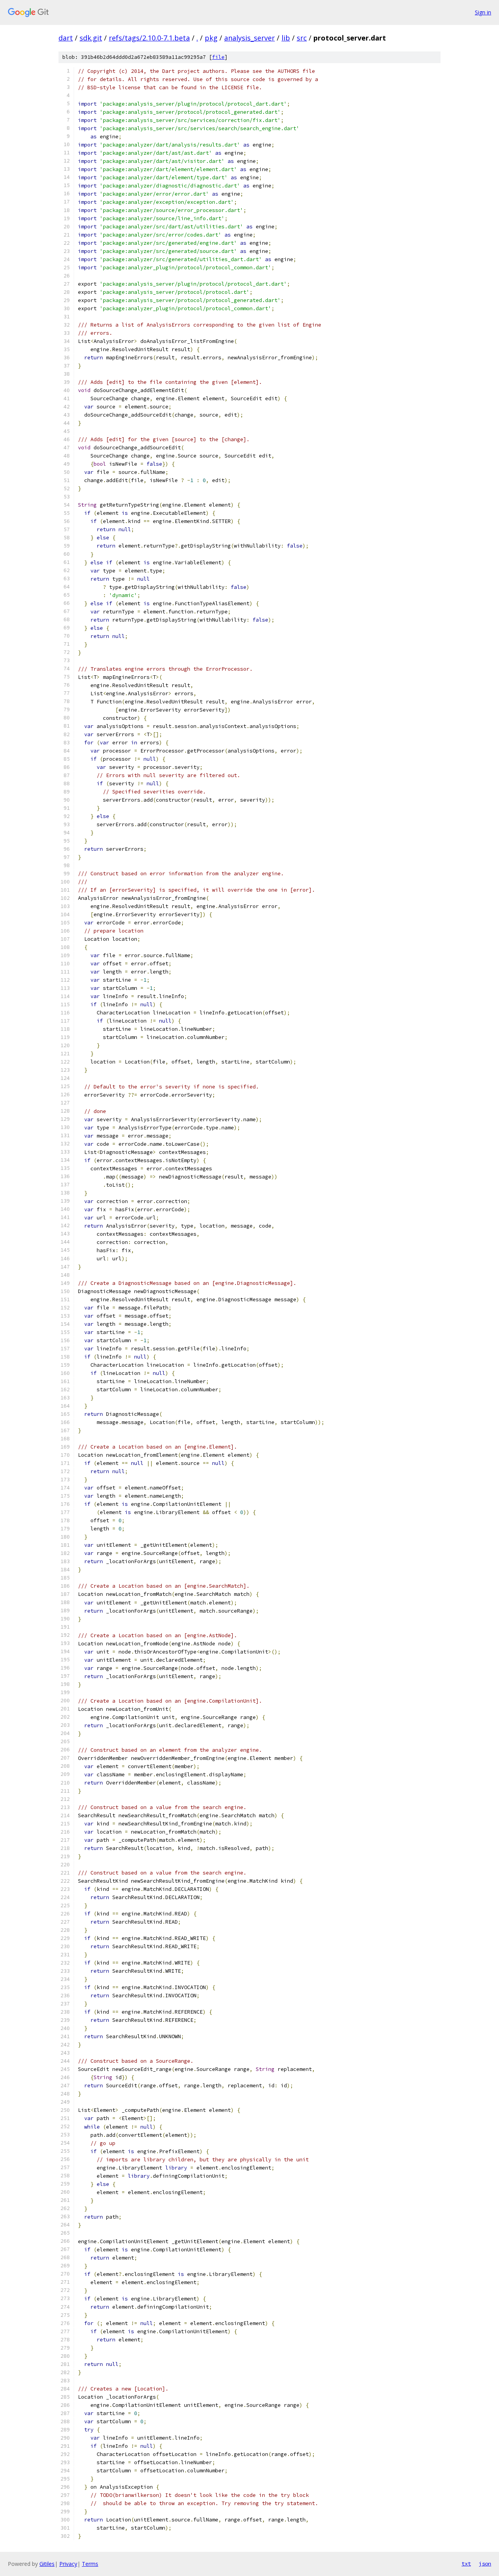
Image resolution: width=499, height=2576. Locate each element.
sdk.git (91, 38)
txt (466, 2564)
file (218, 57)
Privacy (68, 2564)
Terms (90, 2564)
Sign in (483, 12)
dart (66, 38)
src (302, 38)
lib (286, 38)
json (485, 2564)
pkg (211, 38)
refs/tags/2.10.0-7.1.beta (149, 38)
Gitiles (47, 2564)
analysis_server (249, 38)
